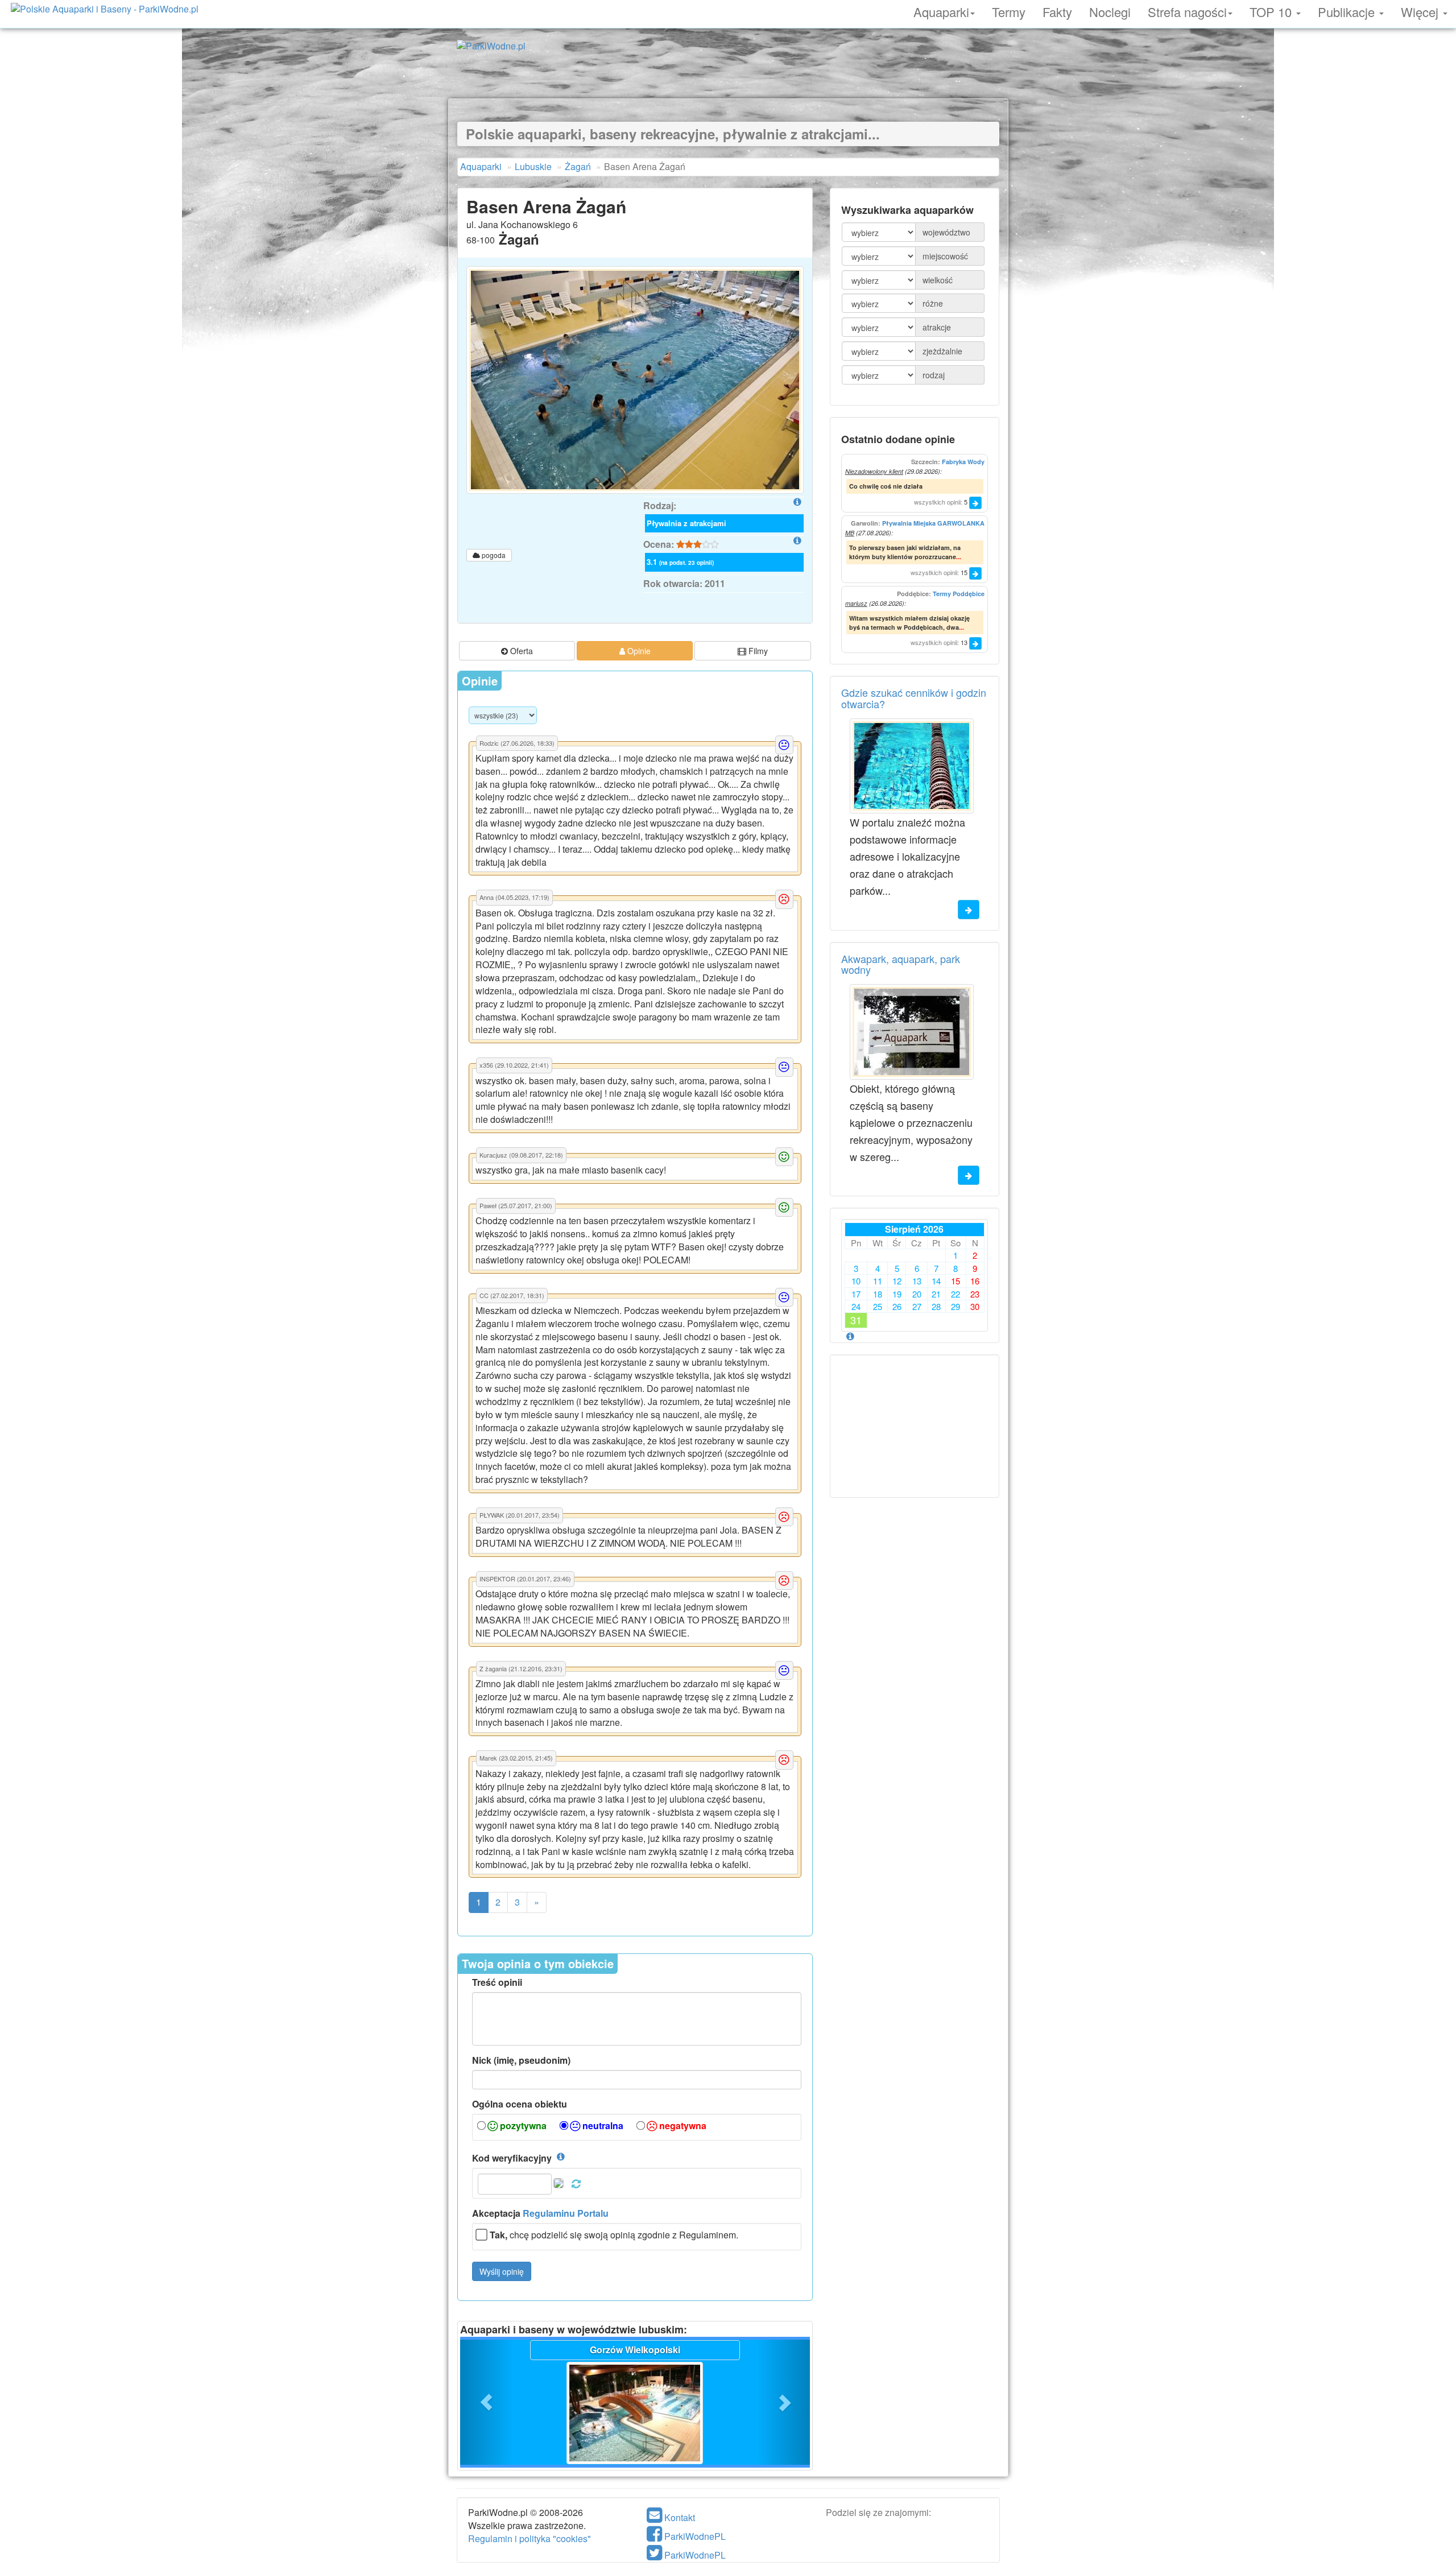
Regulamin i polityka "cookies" (530, 2538)
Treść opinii (497, 1982)
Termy (1009, 10)
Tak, (499, 2235)
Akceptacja (540, 2213)
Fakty (1057, 10)
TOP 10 (1272, 10)
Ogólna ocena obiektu (520, 2104)
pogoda (493, 555)
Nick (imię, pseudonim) (521, 2060)
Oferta (520, 651)
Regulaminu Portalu (566, 2213)
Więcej (1421, 10)
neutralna (602, 2126)
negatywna (682, 2126)
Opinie (638, 651)
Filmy (757, 651)
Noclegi (1110, 10)
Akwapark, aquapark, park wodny (901, 964)
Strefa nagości (1187, 10)
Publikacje (1348, 10)
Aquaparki (941, 10)
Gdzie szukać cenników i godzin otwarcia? (914, 698)
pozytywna (522, 2126)
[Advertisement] (728, 73)
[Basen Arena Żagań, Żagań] (635, 380)
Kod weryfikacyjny (512, 2158)
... (959, 557)
